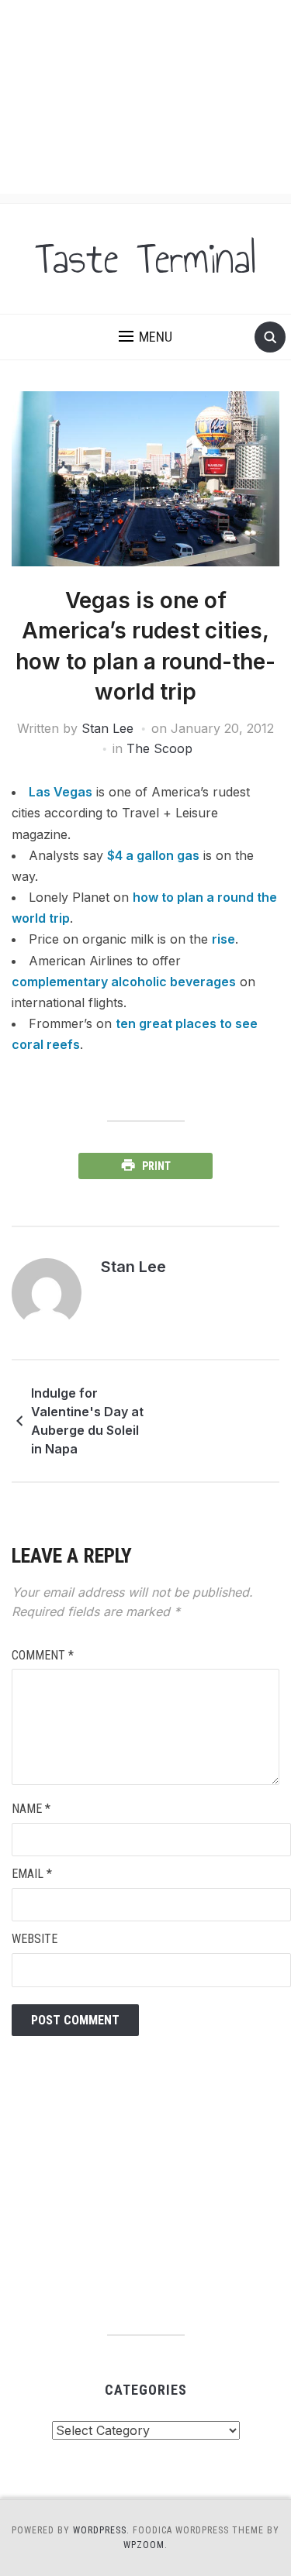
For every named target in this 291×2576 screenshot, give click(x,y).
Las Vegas (61, 792)
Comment (43, 1655)
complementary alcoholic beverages (124, 982)
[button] (145, 337)
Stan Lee (107, 728)
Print (156, 1166)
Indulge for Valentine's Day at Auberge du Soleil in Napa (87, 1421)
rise (223, 939)
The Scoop (159, 748)
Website (35, 1939)
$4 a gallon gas (153, 855)
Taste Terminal (146, 259)
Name (31, 1809)
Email (32, 1874)
